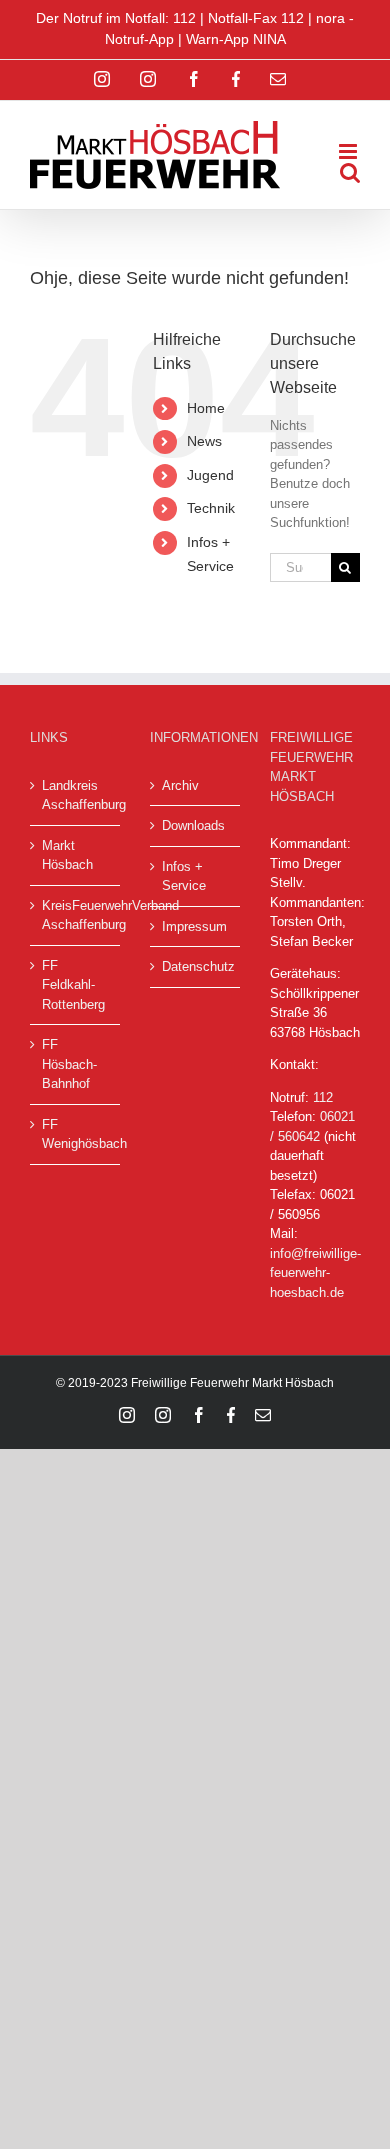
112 (323, 1097)
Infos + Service (184, 876)
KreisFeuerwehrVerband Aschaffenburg (76, 915)
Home (206, 408)
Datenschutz (196, 966)
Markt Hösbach (67, 855)
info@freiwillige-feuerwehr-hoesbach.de (315, 1273)
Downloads (193, 825)
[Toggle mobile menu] (349, 151)
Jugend (210, 475)
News (204, 441)
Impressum (194, 926)
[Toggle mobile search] (350, 172)
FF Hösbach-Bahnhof (69, 1064)
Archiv (180, 785)
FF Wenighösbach (76, 1134)
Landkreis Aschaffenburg (76, 795)
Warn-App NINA (236, 39)
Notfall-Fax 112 (256, 18)
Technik (211, 508)
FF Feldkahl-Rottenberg (73, 985)
